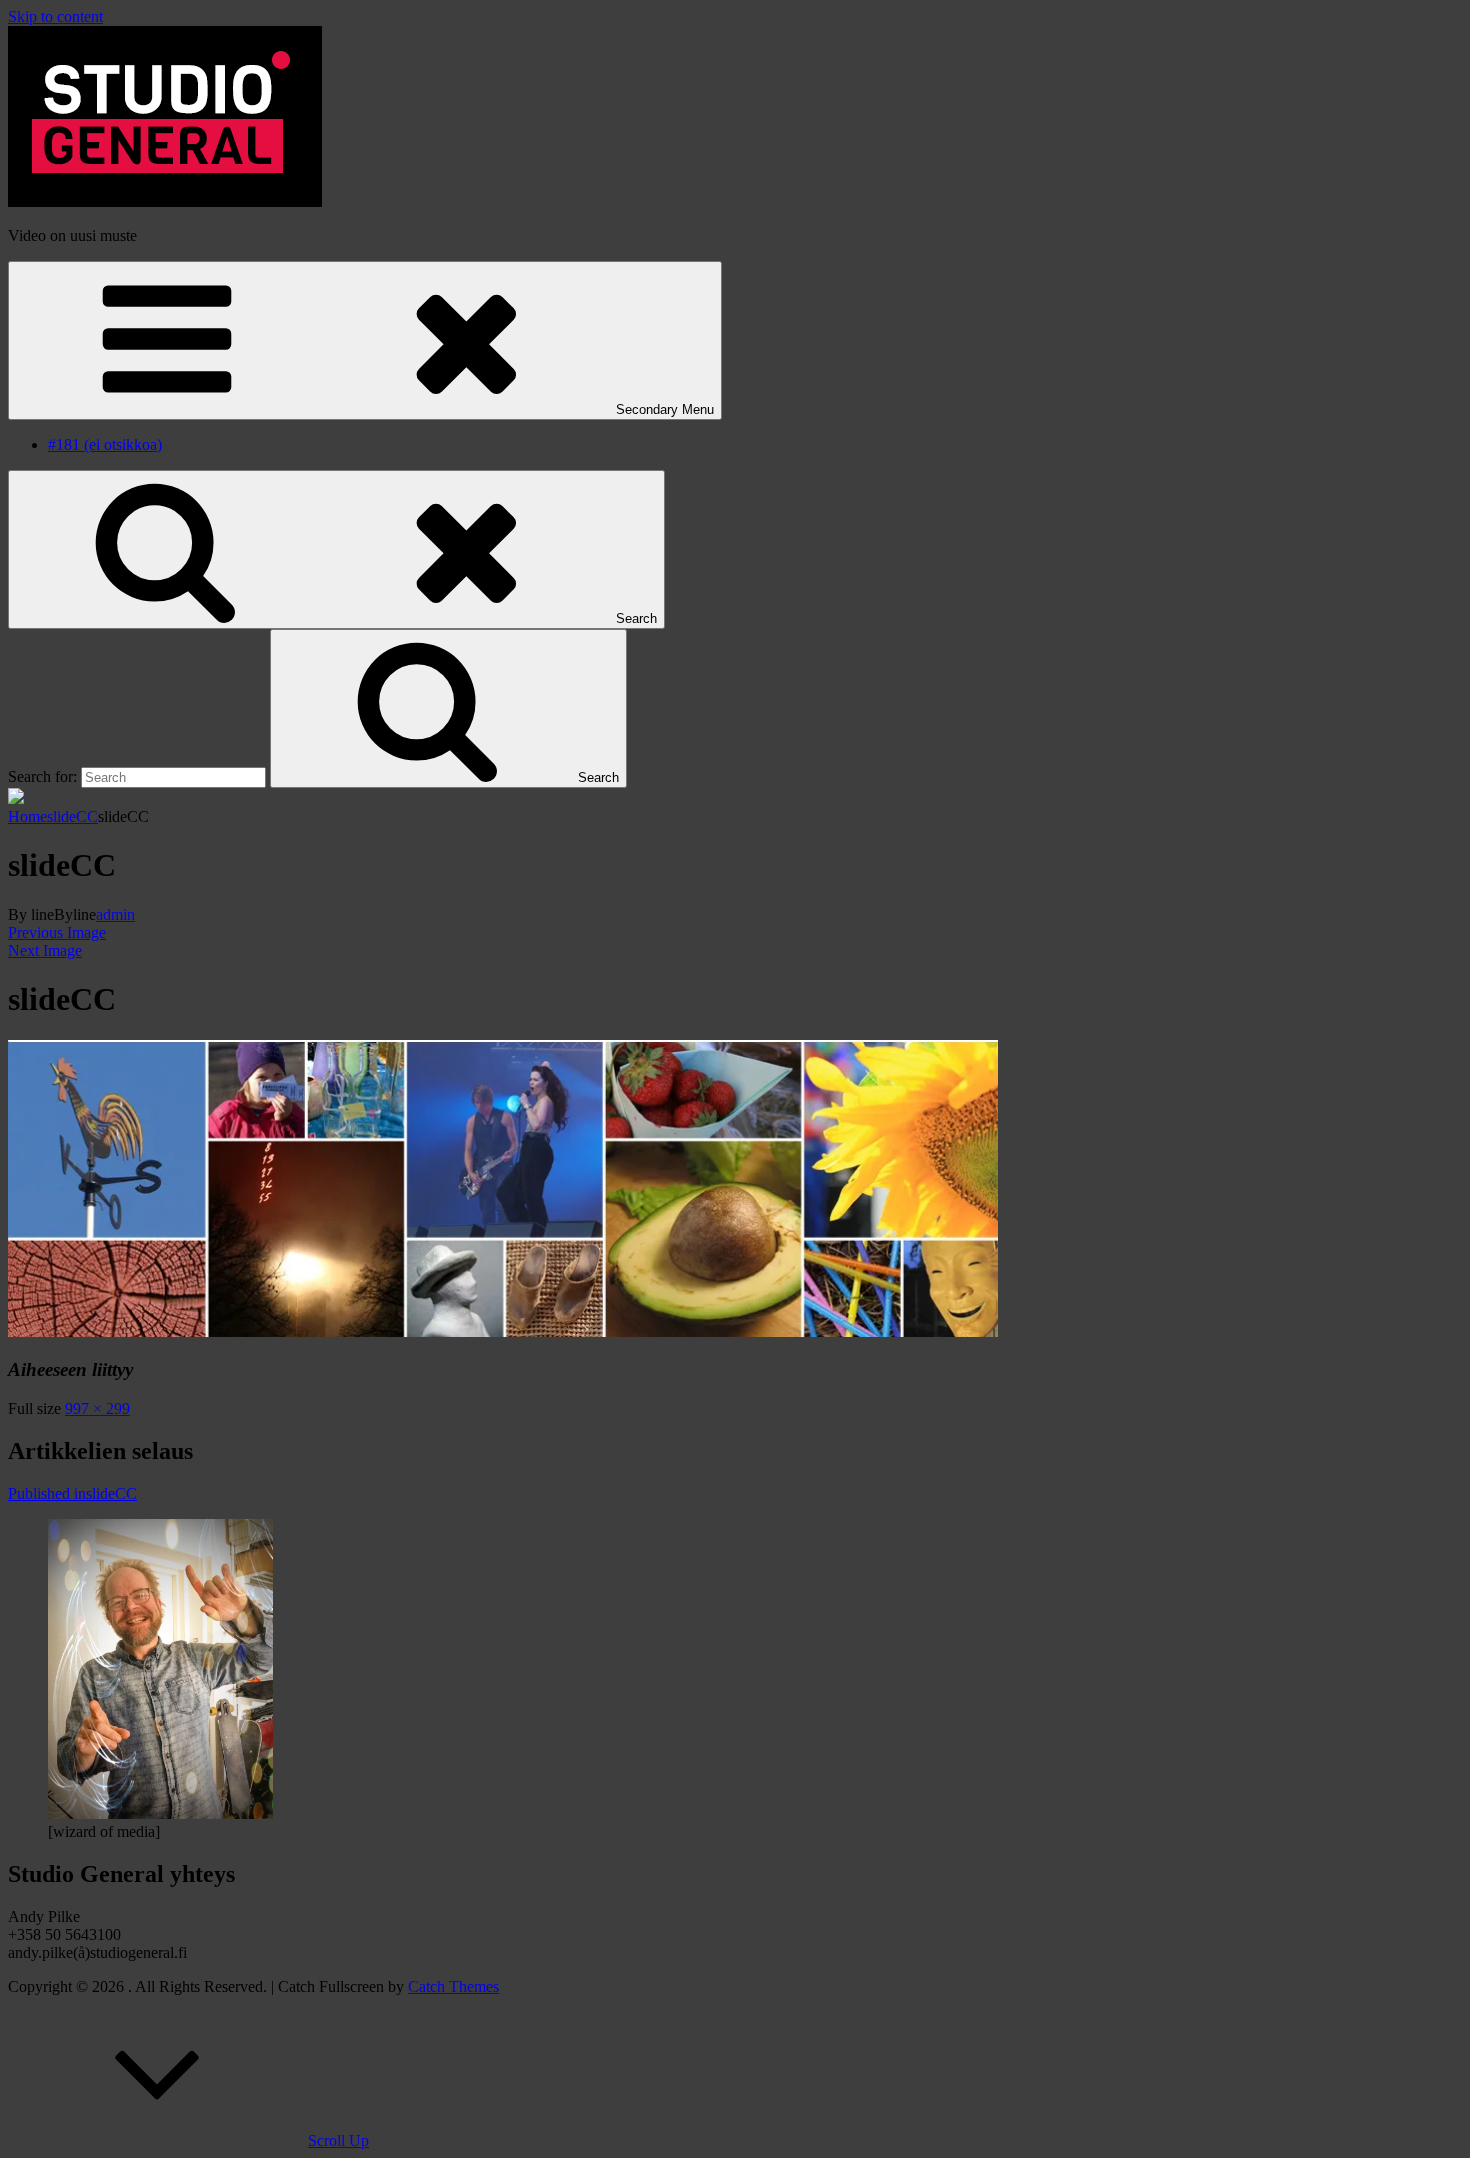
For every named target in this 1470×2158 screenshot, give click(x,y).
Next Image (45, 950)
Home (27, 816)
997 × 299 (97, 1408)
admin (115, 914)
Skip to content (55, 16)
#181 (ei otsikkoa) (105, 444)
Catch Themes (453, 1986)
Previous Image (57, 932)
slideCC (72, 816)
